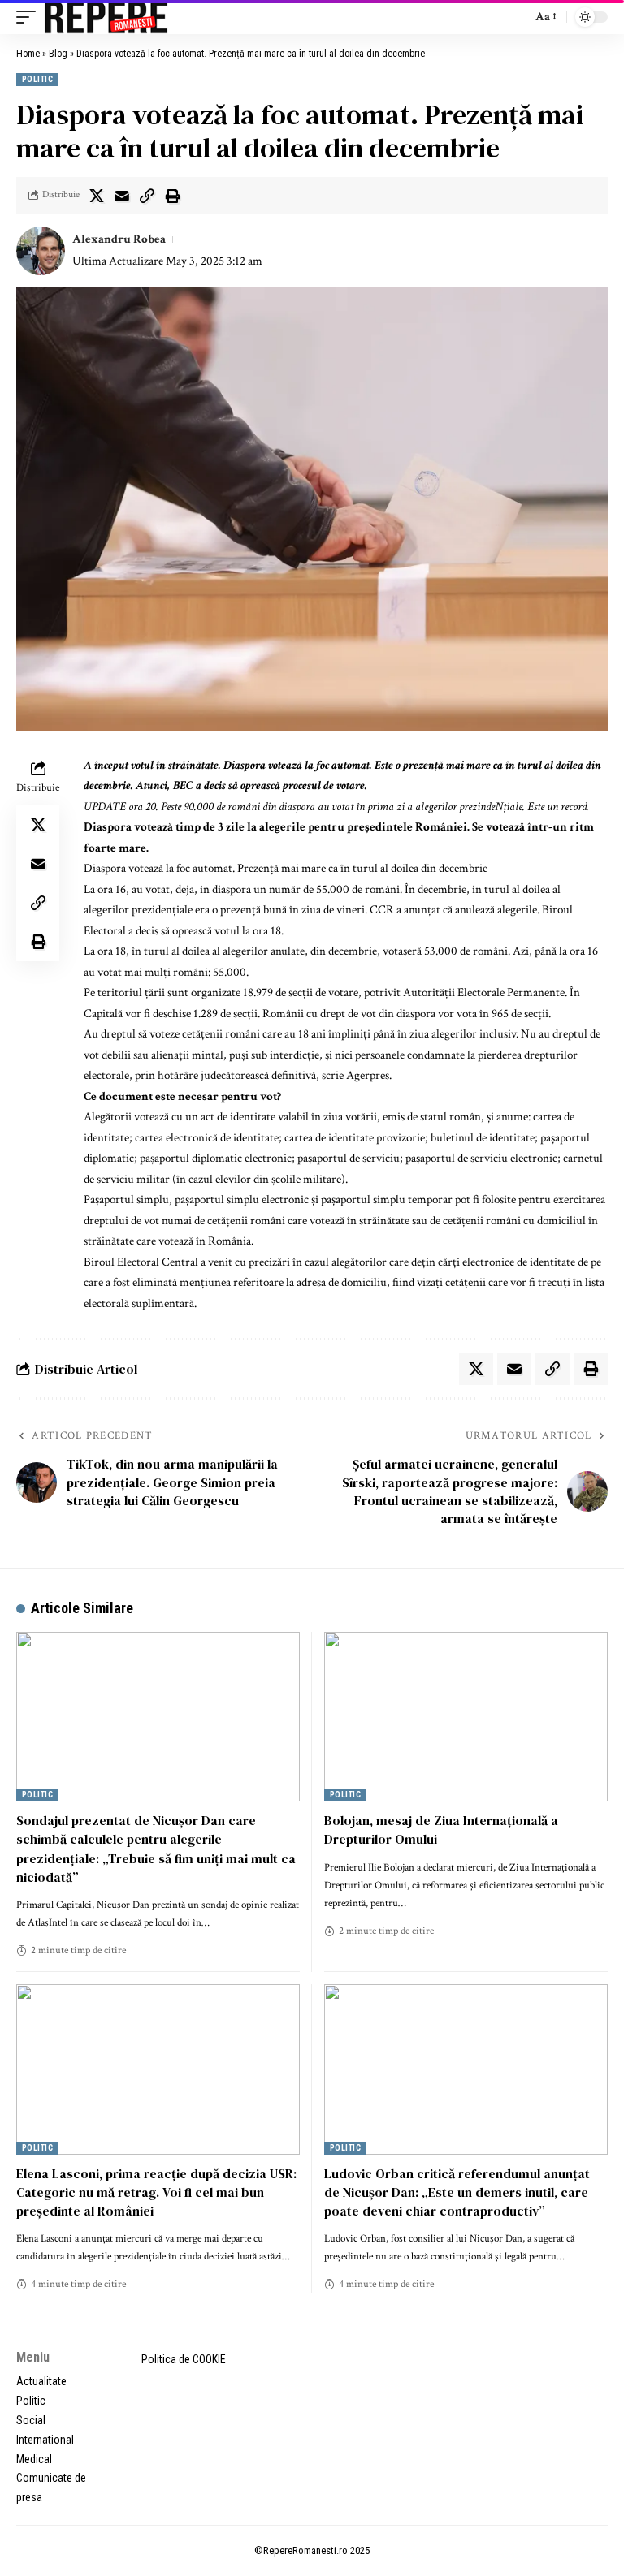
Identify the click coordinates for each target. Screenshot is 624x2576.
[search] (515, 17)
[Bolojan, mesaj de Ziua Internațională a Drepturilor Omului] (466, 1717)
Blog (58, 54)
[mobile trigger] (30, 17)
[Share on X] (97, 196)
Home (28, 54)
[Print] (172, 196)
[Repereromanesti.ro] (106, 17)
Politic (37, 79)
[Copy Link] (147, 196)
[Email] (122, 196)
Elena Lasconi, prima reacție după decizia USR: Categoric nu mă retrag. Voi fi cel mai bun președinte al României (156, 2192)
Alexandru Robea (119, 239)
